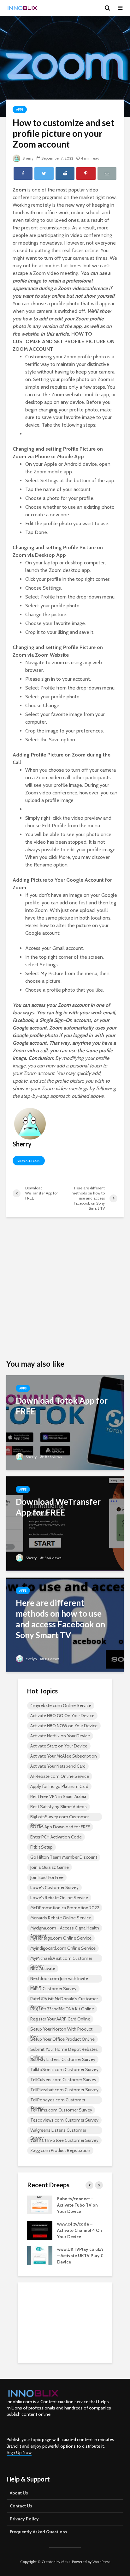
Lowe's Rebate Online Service (59, 1898)
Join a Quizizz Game (50, 1867)
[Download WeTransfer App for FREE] (65, 1523)
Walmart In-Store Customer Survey (64, 2140)
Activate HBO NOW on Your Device (64, 1726)
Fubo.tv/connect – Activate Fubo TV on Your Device (77, 2205)
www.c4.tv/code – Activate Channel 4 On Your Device (80, 2230)
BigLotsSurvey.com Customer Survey (59, 1817)
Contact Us (21, 2506)
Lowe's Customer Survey (54, 1887)
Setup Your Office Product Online (62, 2039)
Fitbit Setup (41, 1847)
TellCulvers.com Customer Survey (63, 2080)
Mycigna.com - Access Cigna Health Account (65, 1929)
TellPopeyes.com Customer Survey (58, 2100)
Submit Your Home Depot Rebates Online (64, 2050)
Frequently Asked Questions (38, 2532)
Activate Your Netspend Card (58, 1766)
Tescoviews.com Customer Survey (64, 2120)
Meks (66, 2562)
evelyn (31, 1659)
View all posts (29, 1161)
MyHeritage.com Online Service (61, 1938)
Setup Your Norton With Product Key (61, 2030)
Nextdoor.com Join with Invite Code (59, 1979)
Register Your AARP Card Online (60, 2019)
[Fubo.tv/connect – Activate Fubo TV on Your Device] (40, 2204)
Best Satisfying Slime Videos (59, 1807)
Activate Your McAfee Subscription (64, 1756)
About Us (19, 2493)
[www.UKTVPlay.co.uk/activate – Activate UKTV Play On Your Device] (40, 2255)
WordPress (101, 2562)
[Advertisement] (65, 1289)
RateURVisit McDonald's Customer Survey (64, 1999)
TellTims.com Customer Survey (61, 2110)
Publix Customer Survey (53, 1989)
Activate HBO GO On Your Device (62, 1716)
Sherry (27, 158)
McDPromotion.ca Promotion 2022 (65, 1908)
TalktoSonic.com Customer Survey (64, 2069)
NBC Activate (43, 1968)
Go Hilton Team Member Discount (64, 1857)
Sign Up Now (19, 2452)
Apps (20, 109)
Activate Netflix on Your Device (60, 1736)
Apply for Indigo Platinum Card (59, 1786)
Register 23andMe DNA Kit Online (62, 2009)
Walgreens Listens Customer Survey (58, 2131)
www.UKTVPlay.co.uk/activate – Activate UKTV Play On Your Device (88, 2256)
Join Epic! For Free (47, 1877)
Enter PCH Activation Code (56, 1837)
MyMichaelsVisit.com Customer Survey (61, 1959)
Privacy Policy (24, 2519)
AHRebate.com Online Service (60, 1776)
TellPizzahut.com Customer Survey (64, 2090)
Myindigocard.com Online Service (63, 1948)
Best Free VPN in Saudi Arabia (58, 1796)
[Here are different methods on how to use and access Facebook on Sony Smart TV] (65, 1624)
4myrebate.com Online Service (61, 1705)
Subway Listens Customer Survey (63, 2059)
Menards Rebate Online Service (61, 1918)
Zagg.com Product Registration (60, 2150)
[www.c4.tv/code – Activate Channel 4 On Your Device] (40, 2230)
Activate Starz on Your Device (59, 1746)
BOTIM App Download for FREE (60, 1827)
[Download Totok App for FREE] (65, 1422)
